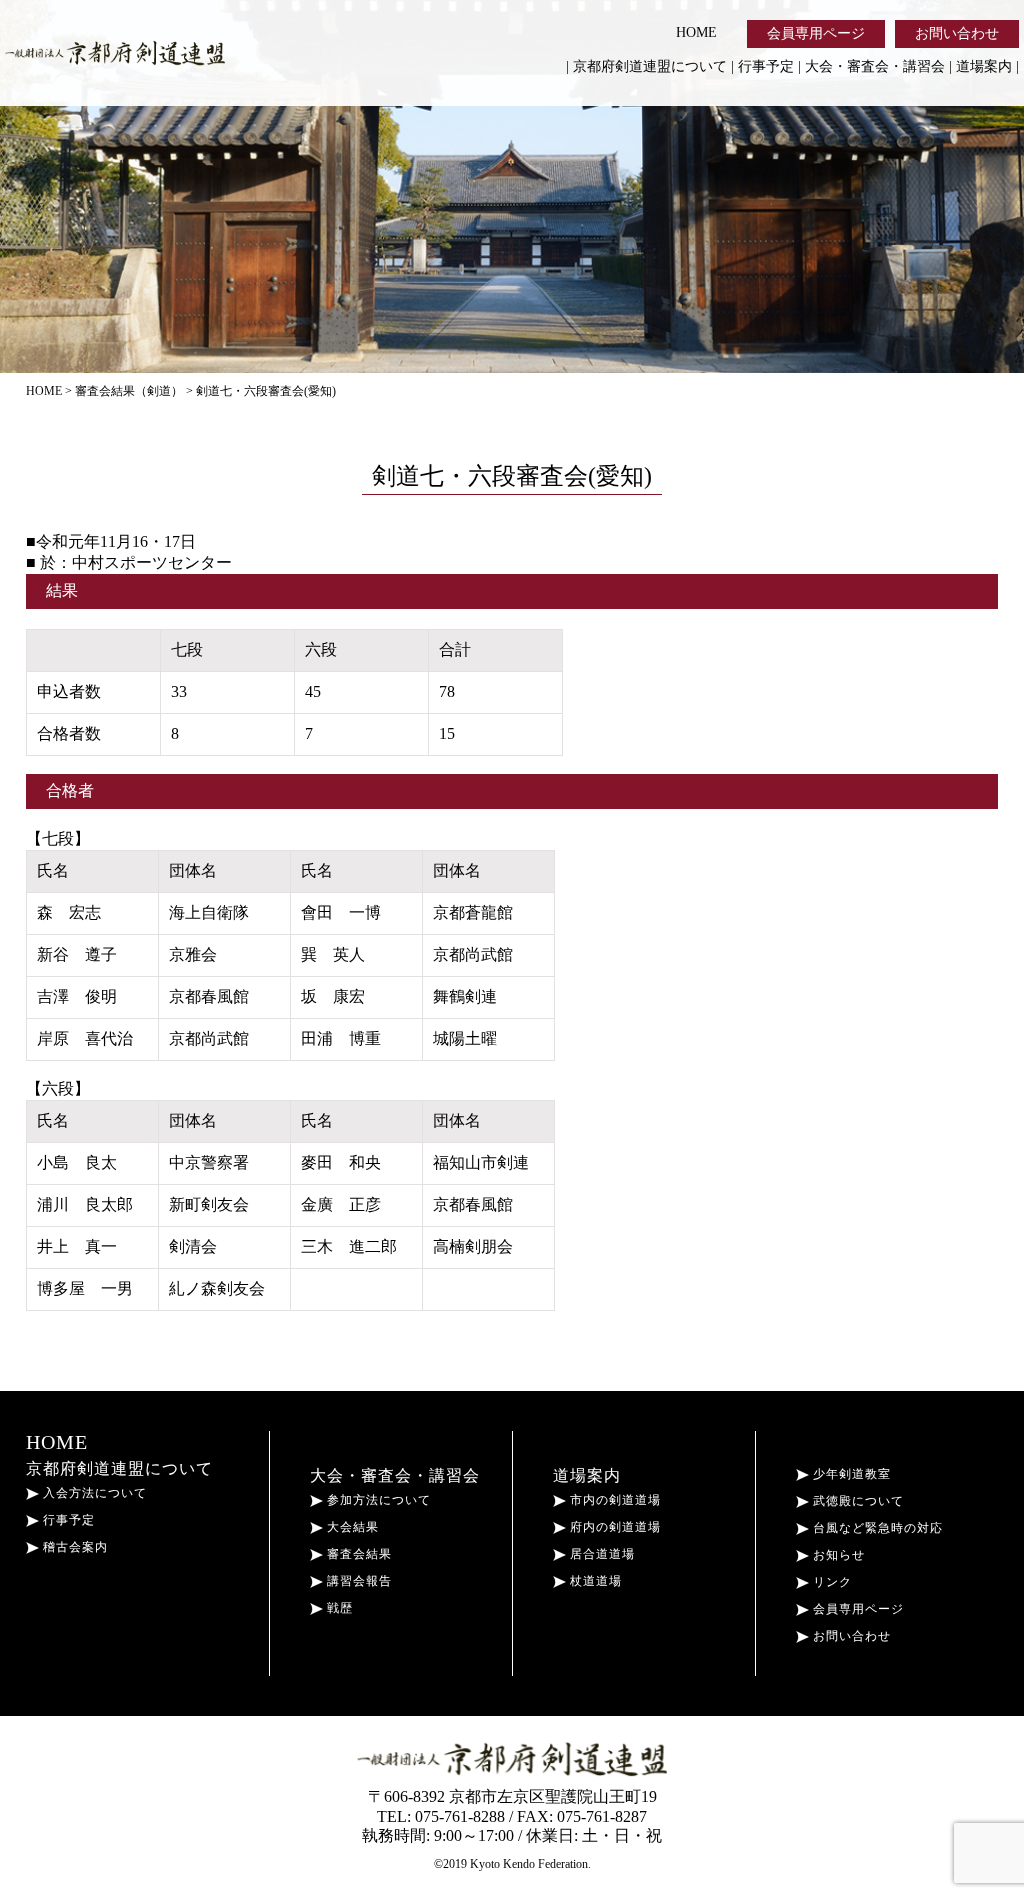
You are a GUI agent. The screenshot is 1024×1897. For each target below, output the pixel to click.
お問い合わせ (957, 33)
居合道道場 (600, 1554)
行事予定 (766, 66)
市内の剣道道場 (613, 1500)
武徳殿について (856, 1501)
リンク (830, 1582)
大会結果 (351, 1527)
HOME (696, 32)
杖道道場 (594, 1581)
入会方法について (93, 1493)
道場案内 (984, 66)
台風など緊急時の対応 (876, 1528)
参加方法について (377, 1500)
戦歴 (338, 1608)
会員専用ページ (816, 33)
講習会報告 (357, 1581)
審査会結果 (357, 1554)
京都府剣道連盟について (650, 66)
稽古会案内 (73, 1547)
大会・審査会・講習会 (875, 66)
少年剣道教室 (850, 1474)
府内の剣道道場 (613, 1527)
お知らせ (837, 1555)
